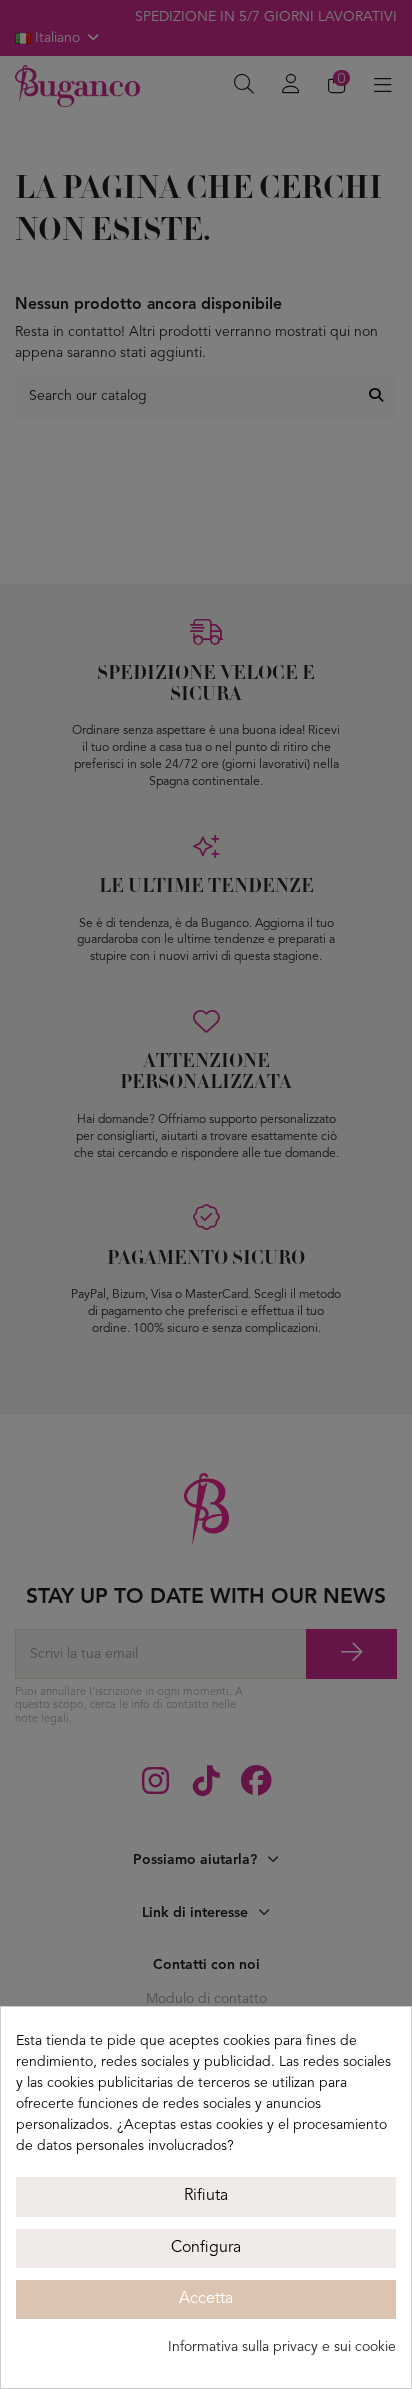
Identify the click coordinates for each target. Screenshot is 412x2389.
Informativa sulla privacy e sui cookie (282, 2347)
